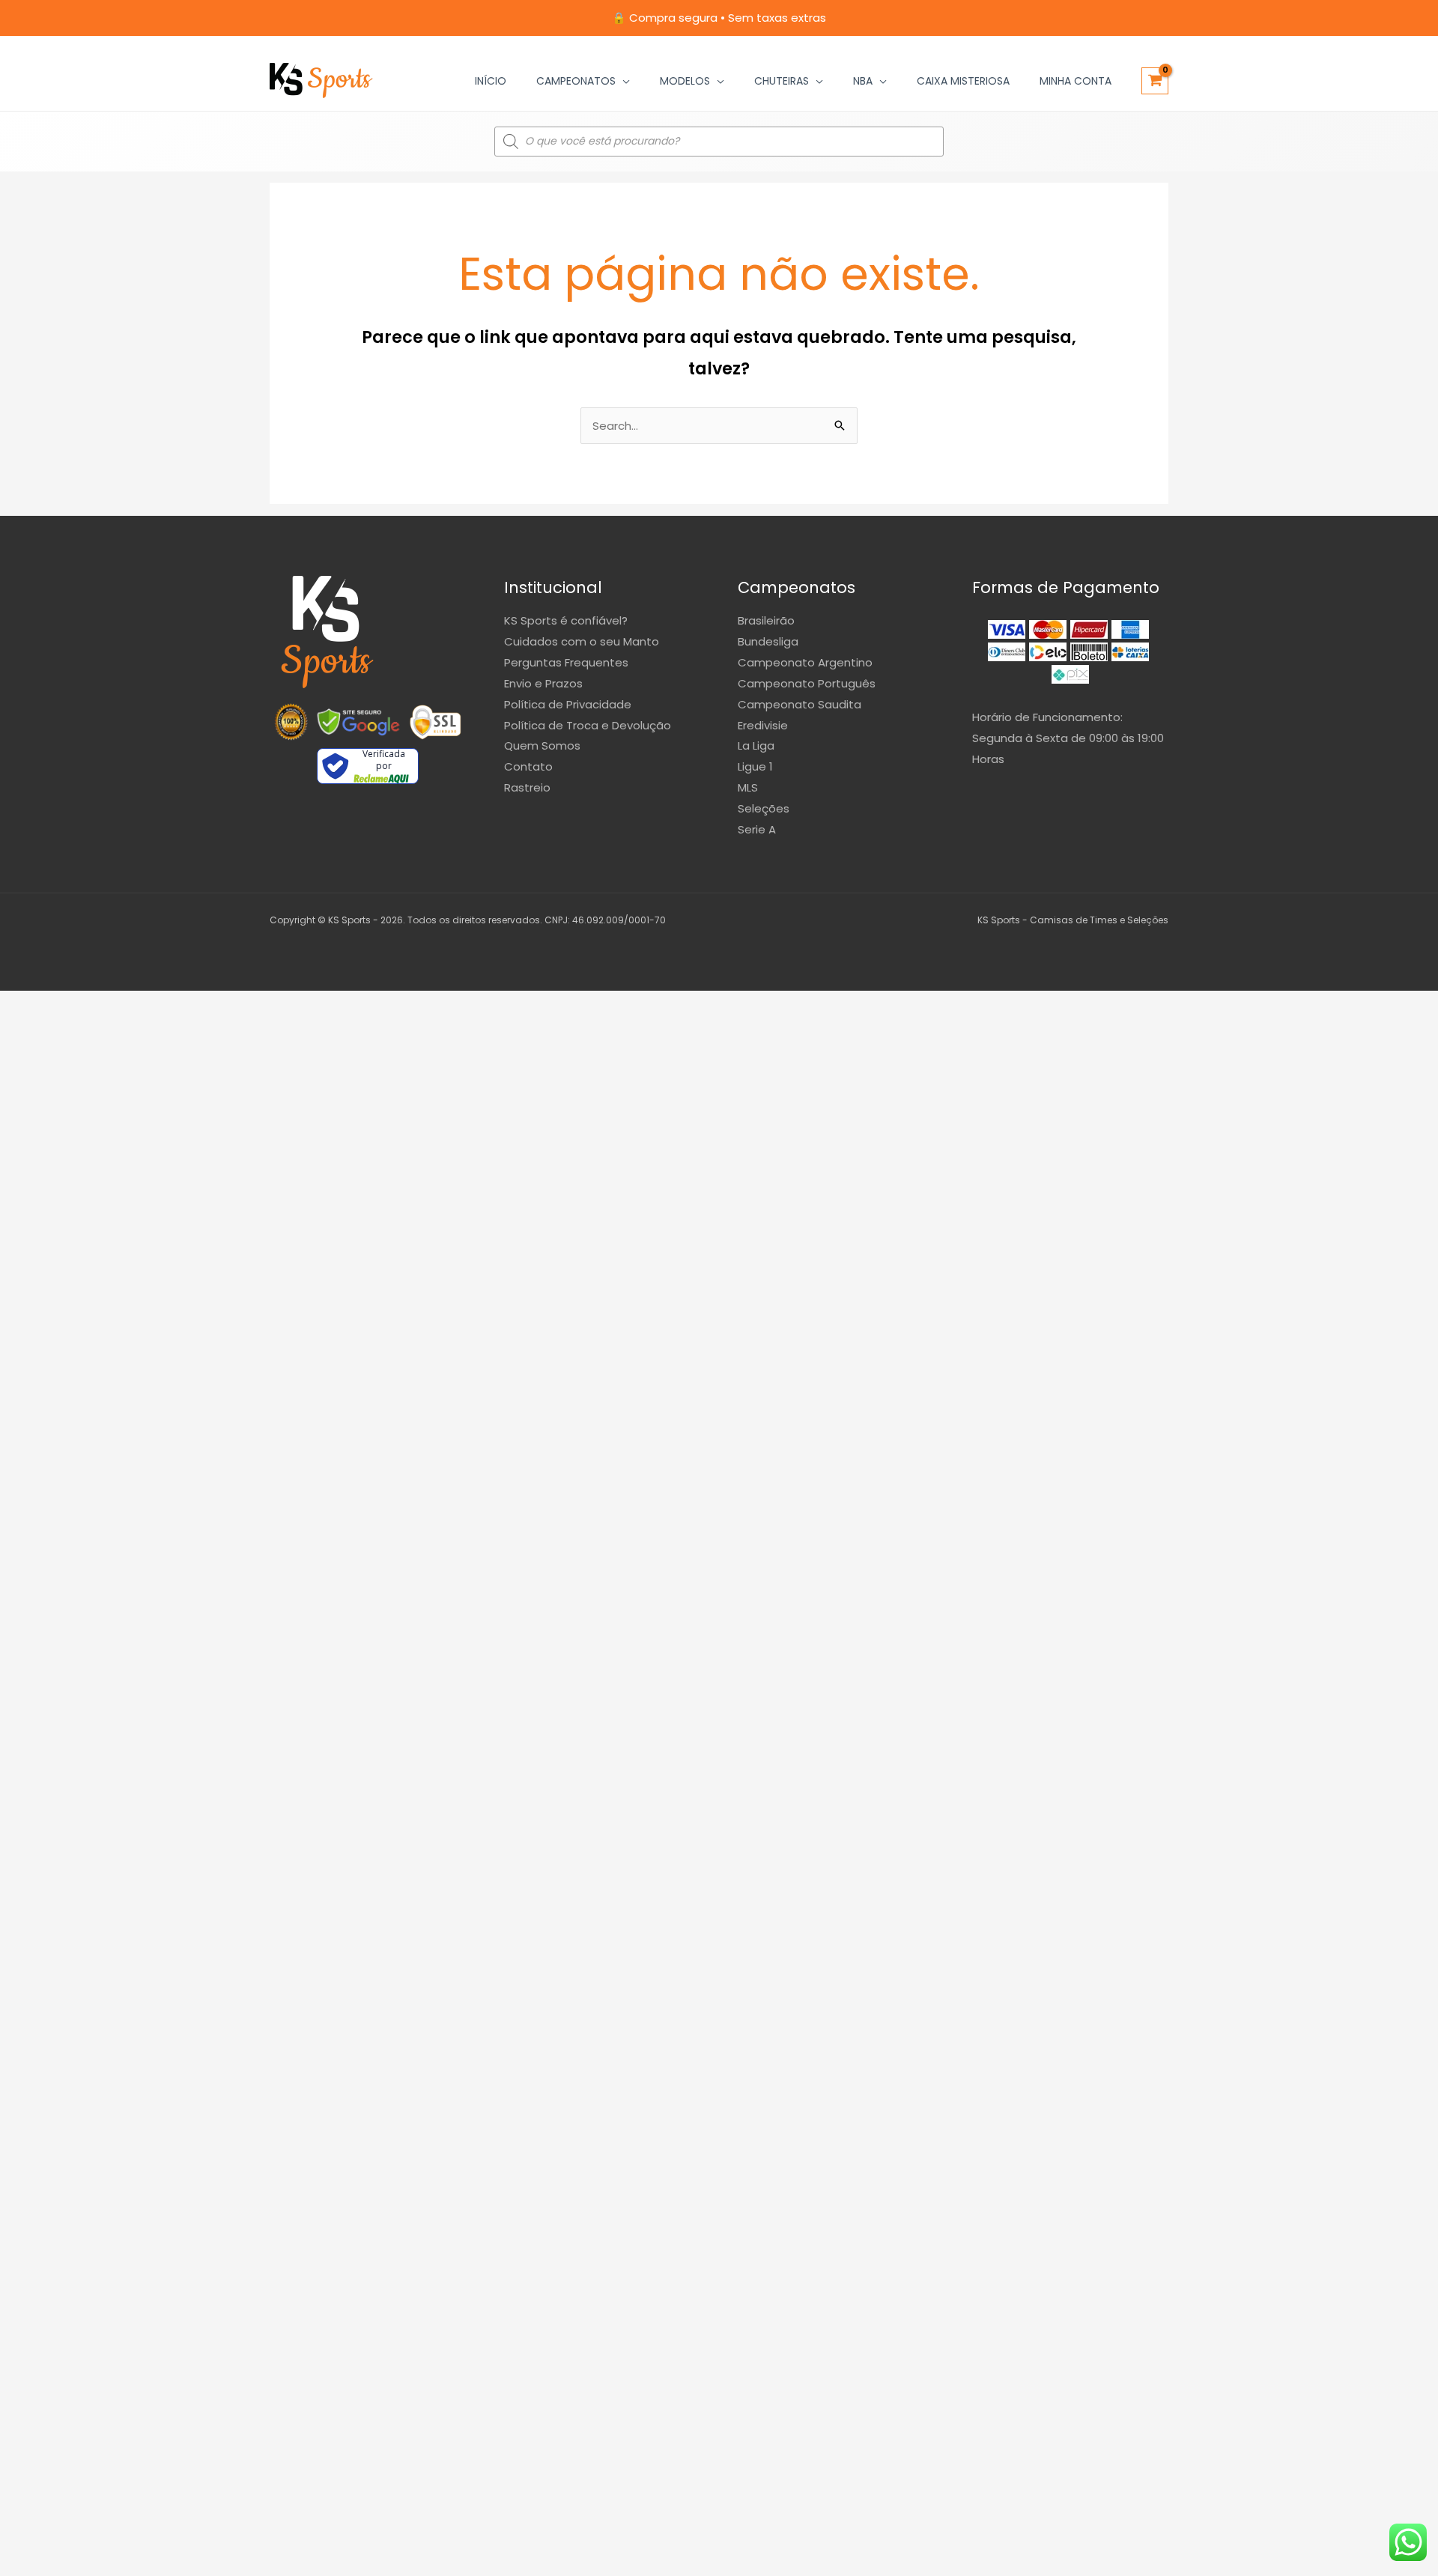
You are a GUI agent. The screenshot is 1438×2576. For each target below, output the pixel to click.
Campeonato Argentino (805, 662)
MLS (748, 787)
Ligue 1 (755, 766)
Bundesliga (768, 641)
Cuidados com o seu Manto (582, 641)
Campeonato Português (807, 683)
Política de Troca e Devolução (588, 725)
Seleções (764, 808)
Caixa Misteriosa (963, 81)
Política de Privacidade (568, 704)
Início (491, 81)
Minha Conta (1076, 81)
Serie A (757, 829)
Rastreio (527, 787)
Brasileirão (766, 620)
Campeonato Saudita (800, 704)
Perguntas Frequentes (566, 662)
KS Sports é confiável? (566, 620)
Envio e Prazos (543, 683)
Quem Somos (542, 745)
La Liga (756, 745)
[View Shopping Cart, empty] (1155, 81)
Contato (528, 766)
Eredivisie (763, 725)
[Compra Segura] (435, 722)
